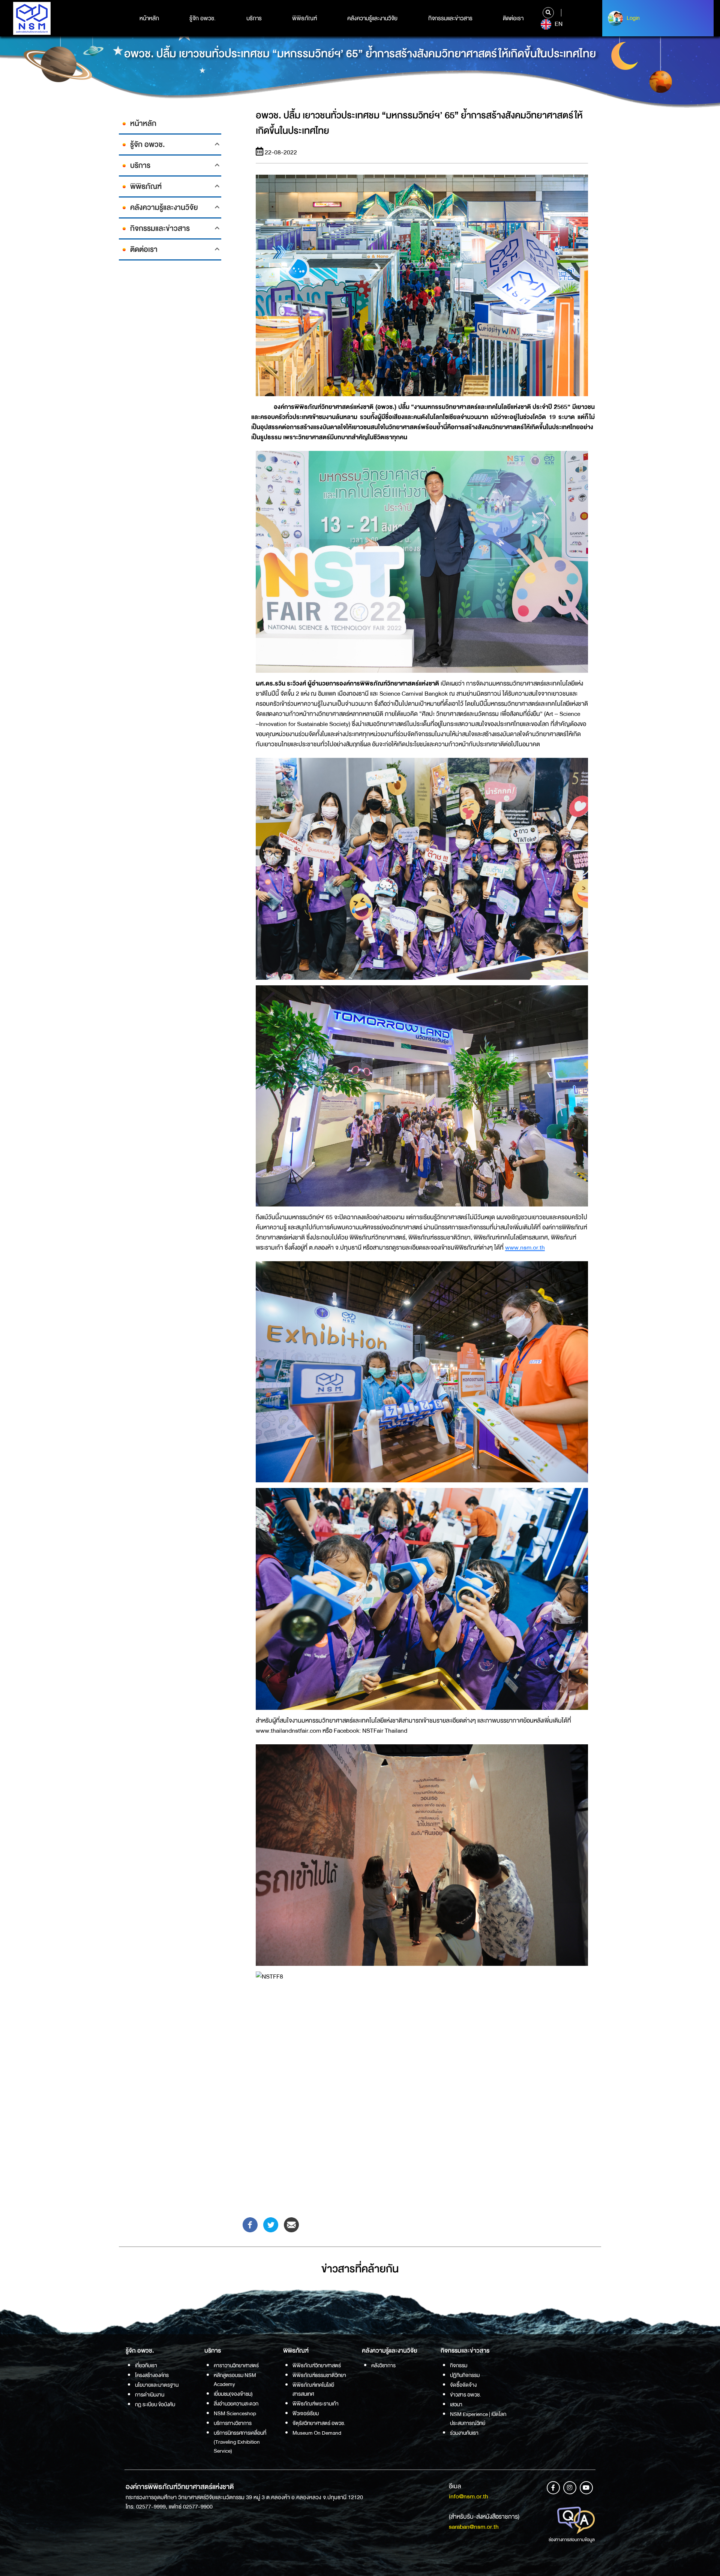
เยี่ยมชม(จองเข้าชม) (233, 2394)
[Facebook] (250, 2224)
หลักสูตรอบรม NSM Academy (235, 2380)
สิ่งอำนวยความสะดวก (236, 2404)
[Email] (291, 2224)
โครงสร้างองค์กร (152, 2375)
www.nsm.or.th (525, 1248)
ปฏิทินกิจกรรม (465, 2375)
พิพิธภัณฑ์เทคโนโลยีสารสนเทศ (313, 2389)
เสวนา (456, 2404)
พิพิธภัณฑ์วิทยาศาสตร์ (317, 2365)
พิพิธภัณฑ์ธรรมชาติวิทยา (319, 2375)
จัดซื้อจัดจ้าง (463, 2385)
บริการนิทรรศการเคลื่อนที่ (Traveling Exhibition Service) (240, 2442)
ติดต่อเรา (513, 18)
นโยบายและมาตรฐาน (157, 2385)
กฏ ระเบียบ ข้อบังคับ (155, 2404)
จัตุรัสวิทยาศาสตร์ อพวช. (319, 2423)
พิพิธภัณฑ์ (304, 18)
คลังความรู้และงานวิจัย (372, 18)
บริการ (254, 18)
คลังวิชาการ (383, 2365)
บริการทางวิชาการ (233, 2423)
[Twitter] (271, 2224)
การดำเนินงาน (150, 2395)
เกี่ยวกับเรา (146, 2365)
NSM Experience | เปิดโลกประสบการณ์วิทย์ (478, 2419)
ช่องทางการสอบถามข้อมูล (572, 2540)
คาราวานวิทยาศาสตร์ (236, 2365)
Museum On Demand (317, 2433)
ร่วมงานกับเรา (464, 2433)
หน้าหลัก (149, 18)
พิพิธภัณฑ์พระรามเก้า (316, 2404)
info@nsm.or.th (469, 2496)
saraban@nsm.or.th (474, 2527)
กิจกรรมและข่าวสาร (450, 18)
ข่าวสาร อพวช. (466, 2395)
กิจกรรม (459, 2365)
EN (558, 24)
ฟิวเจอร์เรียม (306, 2413)
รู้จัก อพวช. (202, 18)
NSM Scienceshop (235, 2413)
